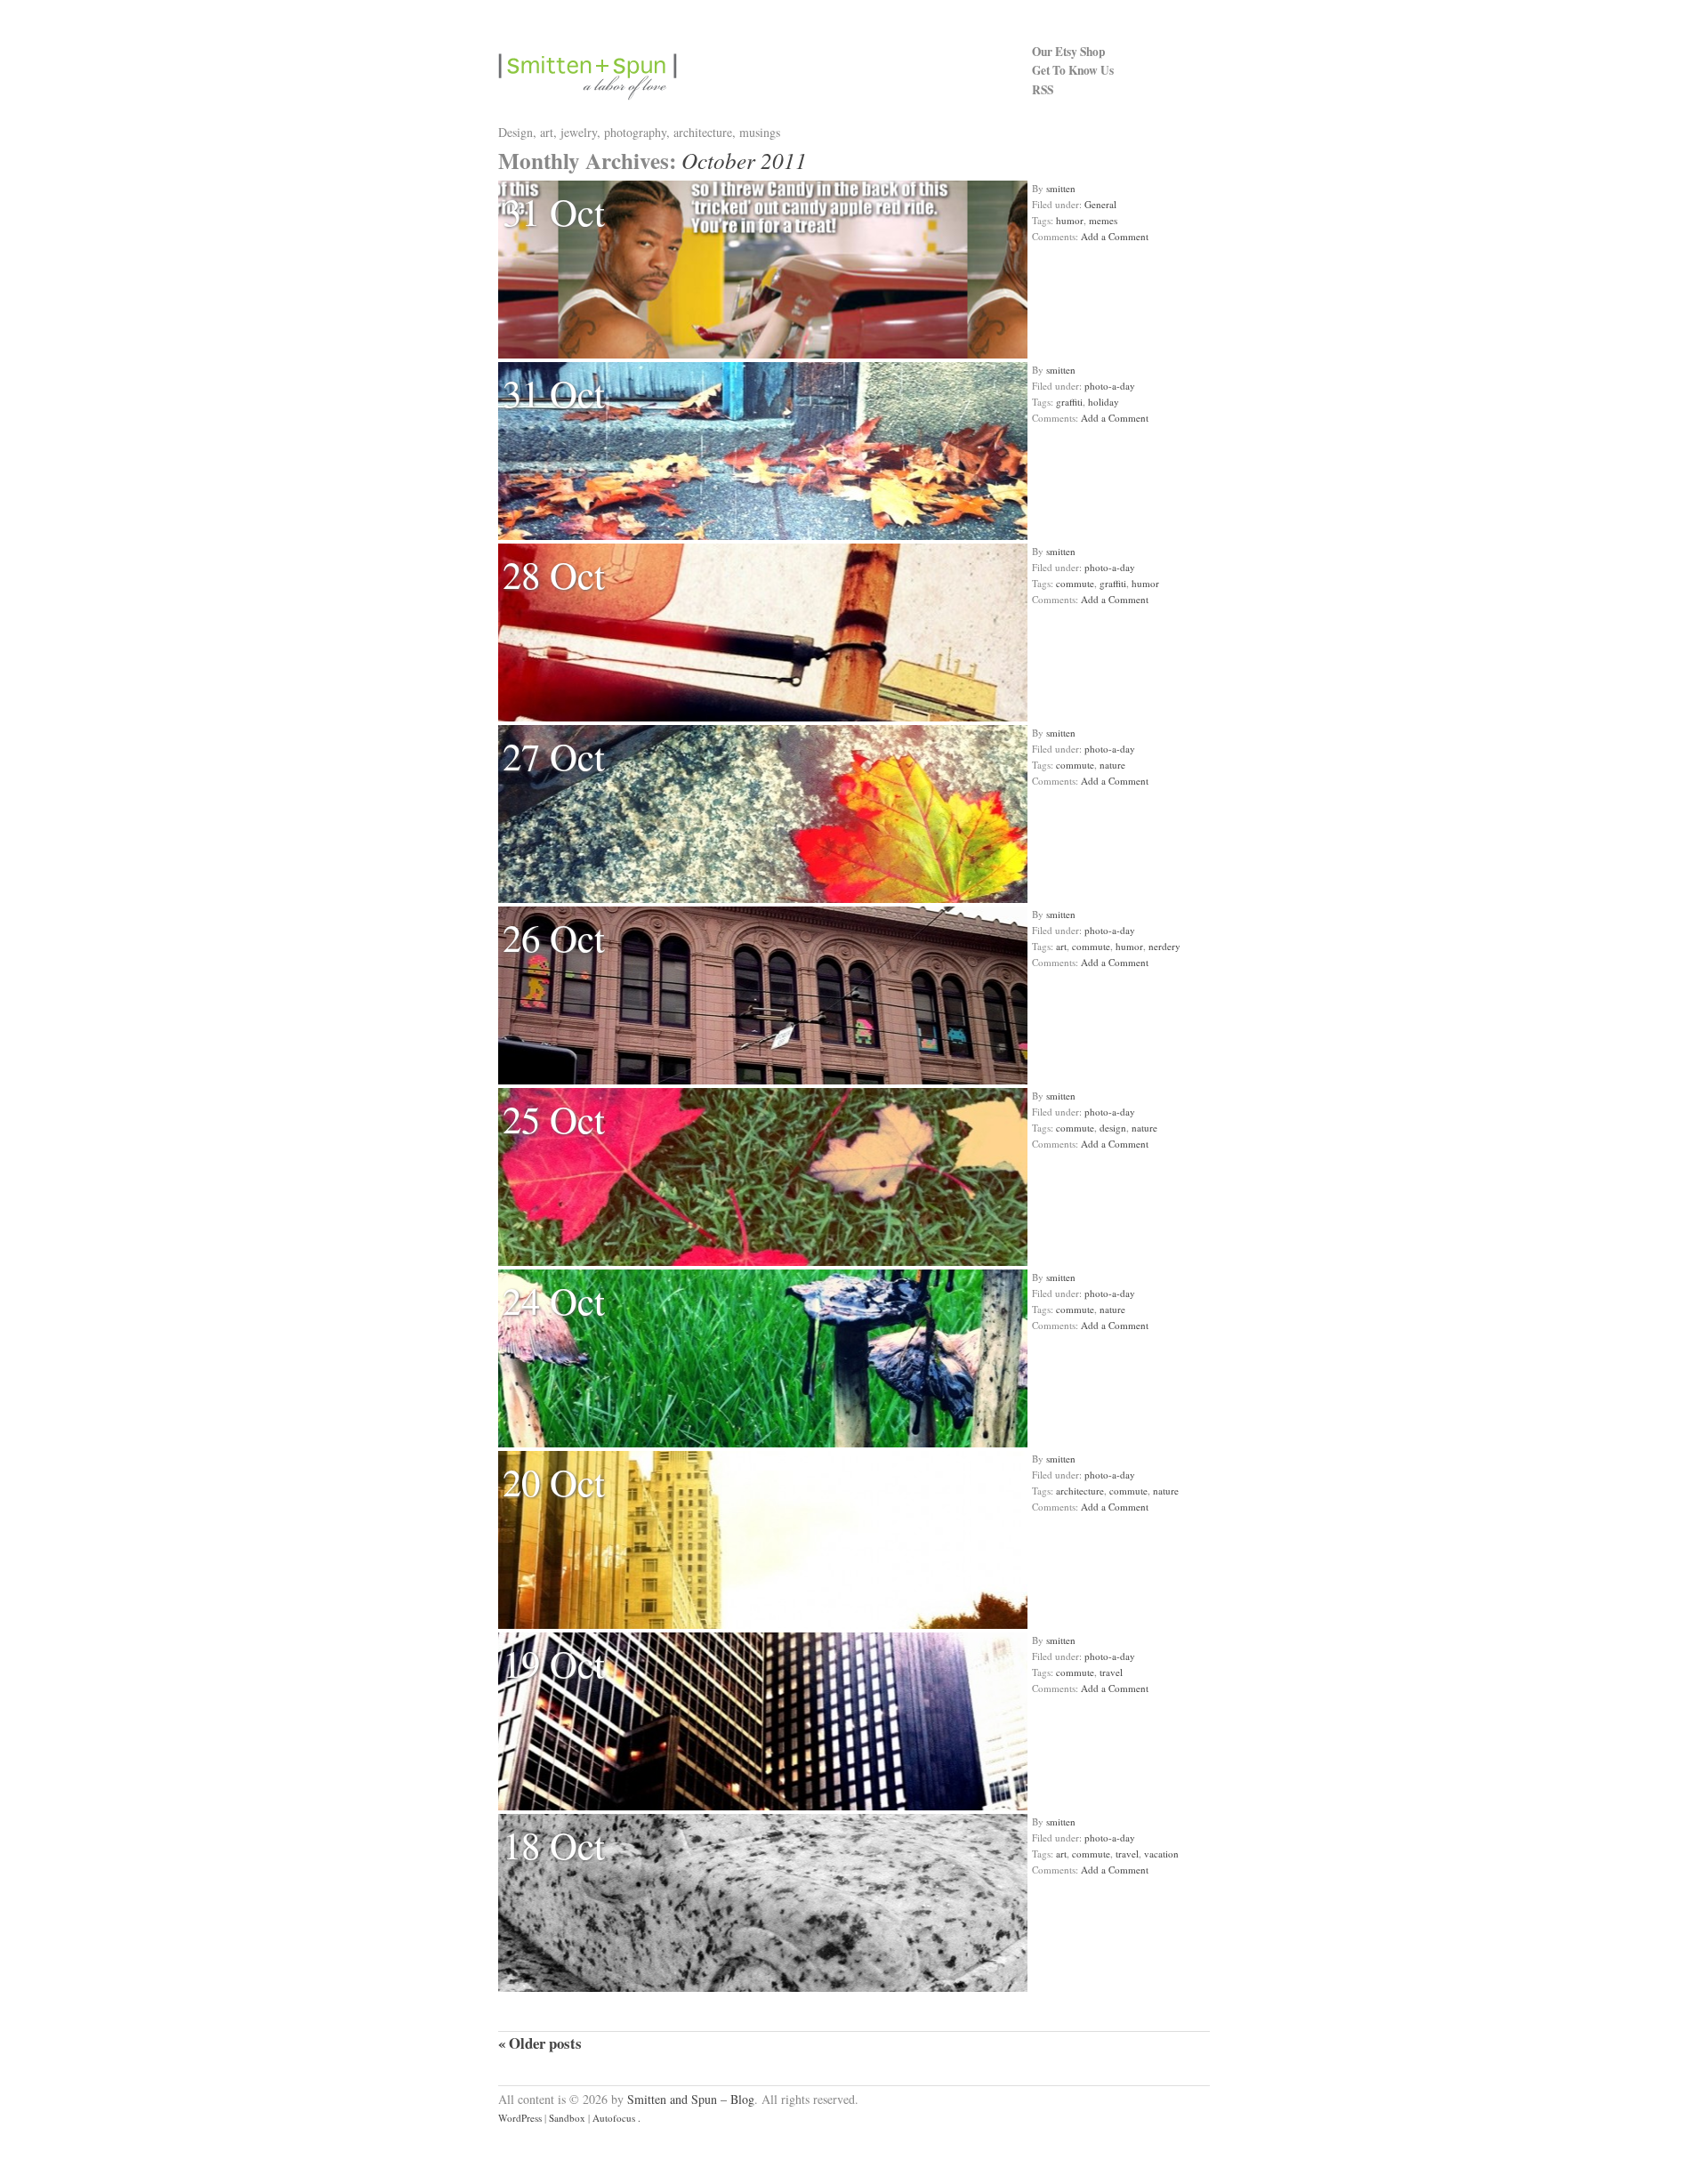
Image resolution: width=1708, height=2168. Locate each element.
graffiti (1069, 402)
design (1113, 1128)
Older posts (540, 2043)
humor (1070, 220)
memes (1103, 220)
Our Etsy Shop (1068, 52)
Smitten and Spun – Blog (691, 2099)
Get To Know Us (1073, 70)
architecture (1080, 1491)
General (1100, 204)
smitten (1061, 188)
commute (1075, 583)
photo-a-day (1110, 386)
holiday (1104, 402)
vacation (1161, 1854)
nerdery (1164, 946)
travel (1111, 1672)
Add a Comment (1115, 236)
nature (1112, 765)
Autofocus (614, 2118)
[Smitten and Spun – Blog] (765, 77)
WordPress (520, 2118)
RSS (1043, 90)
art (1061, 946)
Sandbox (567, 2118)
